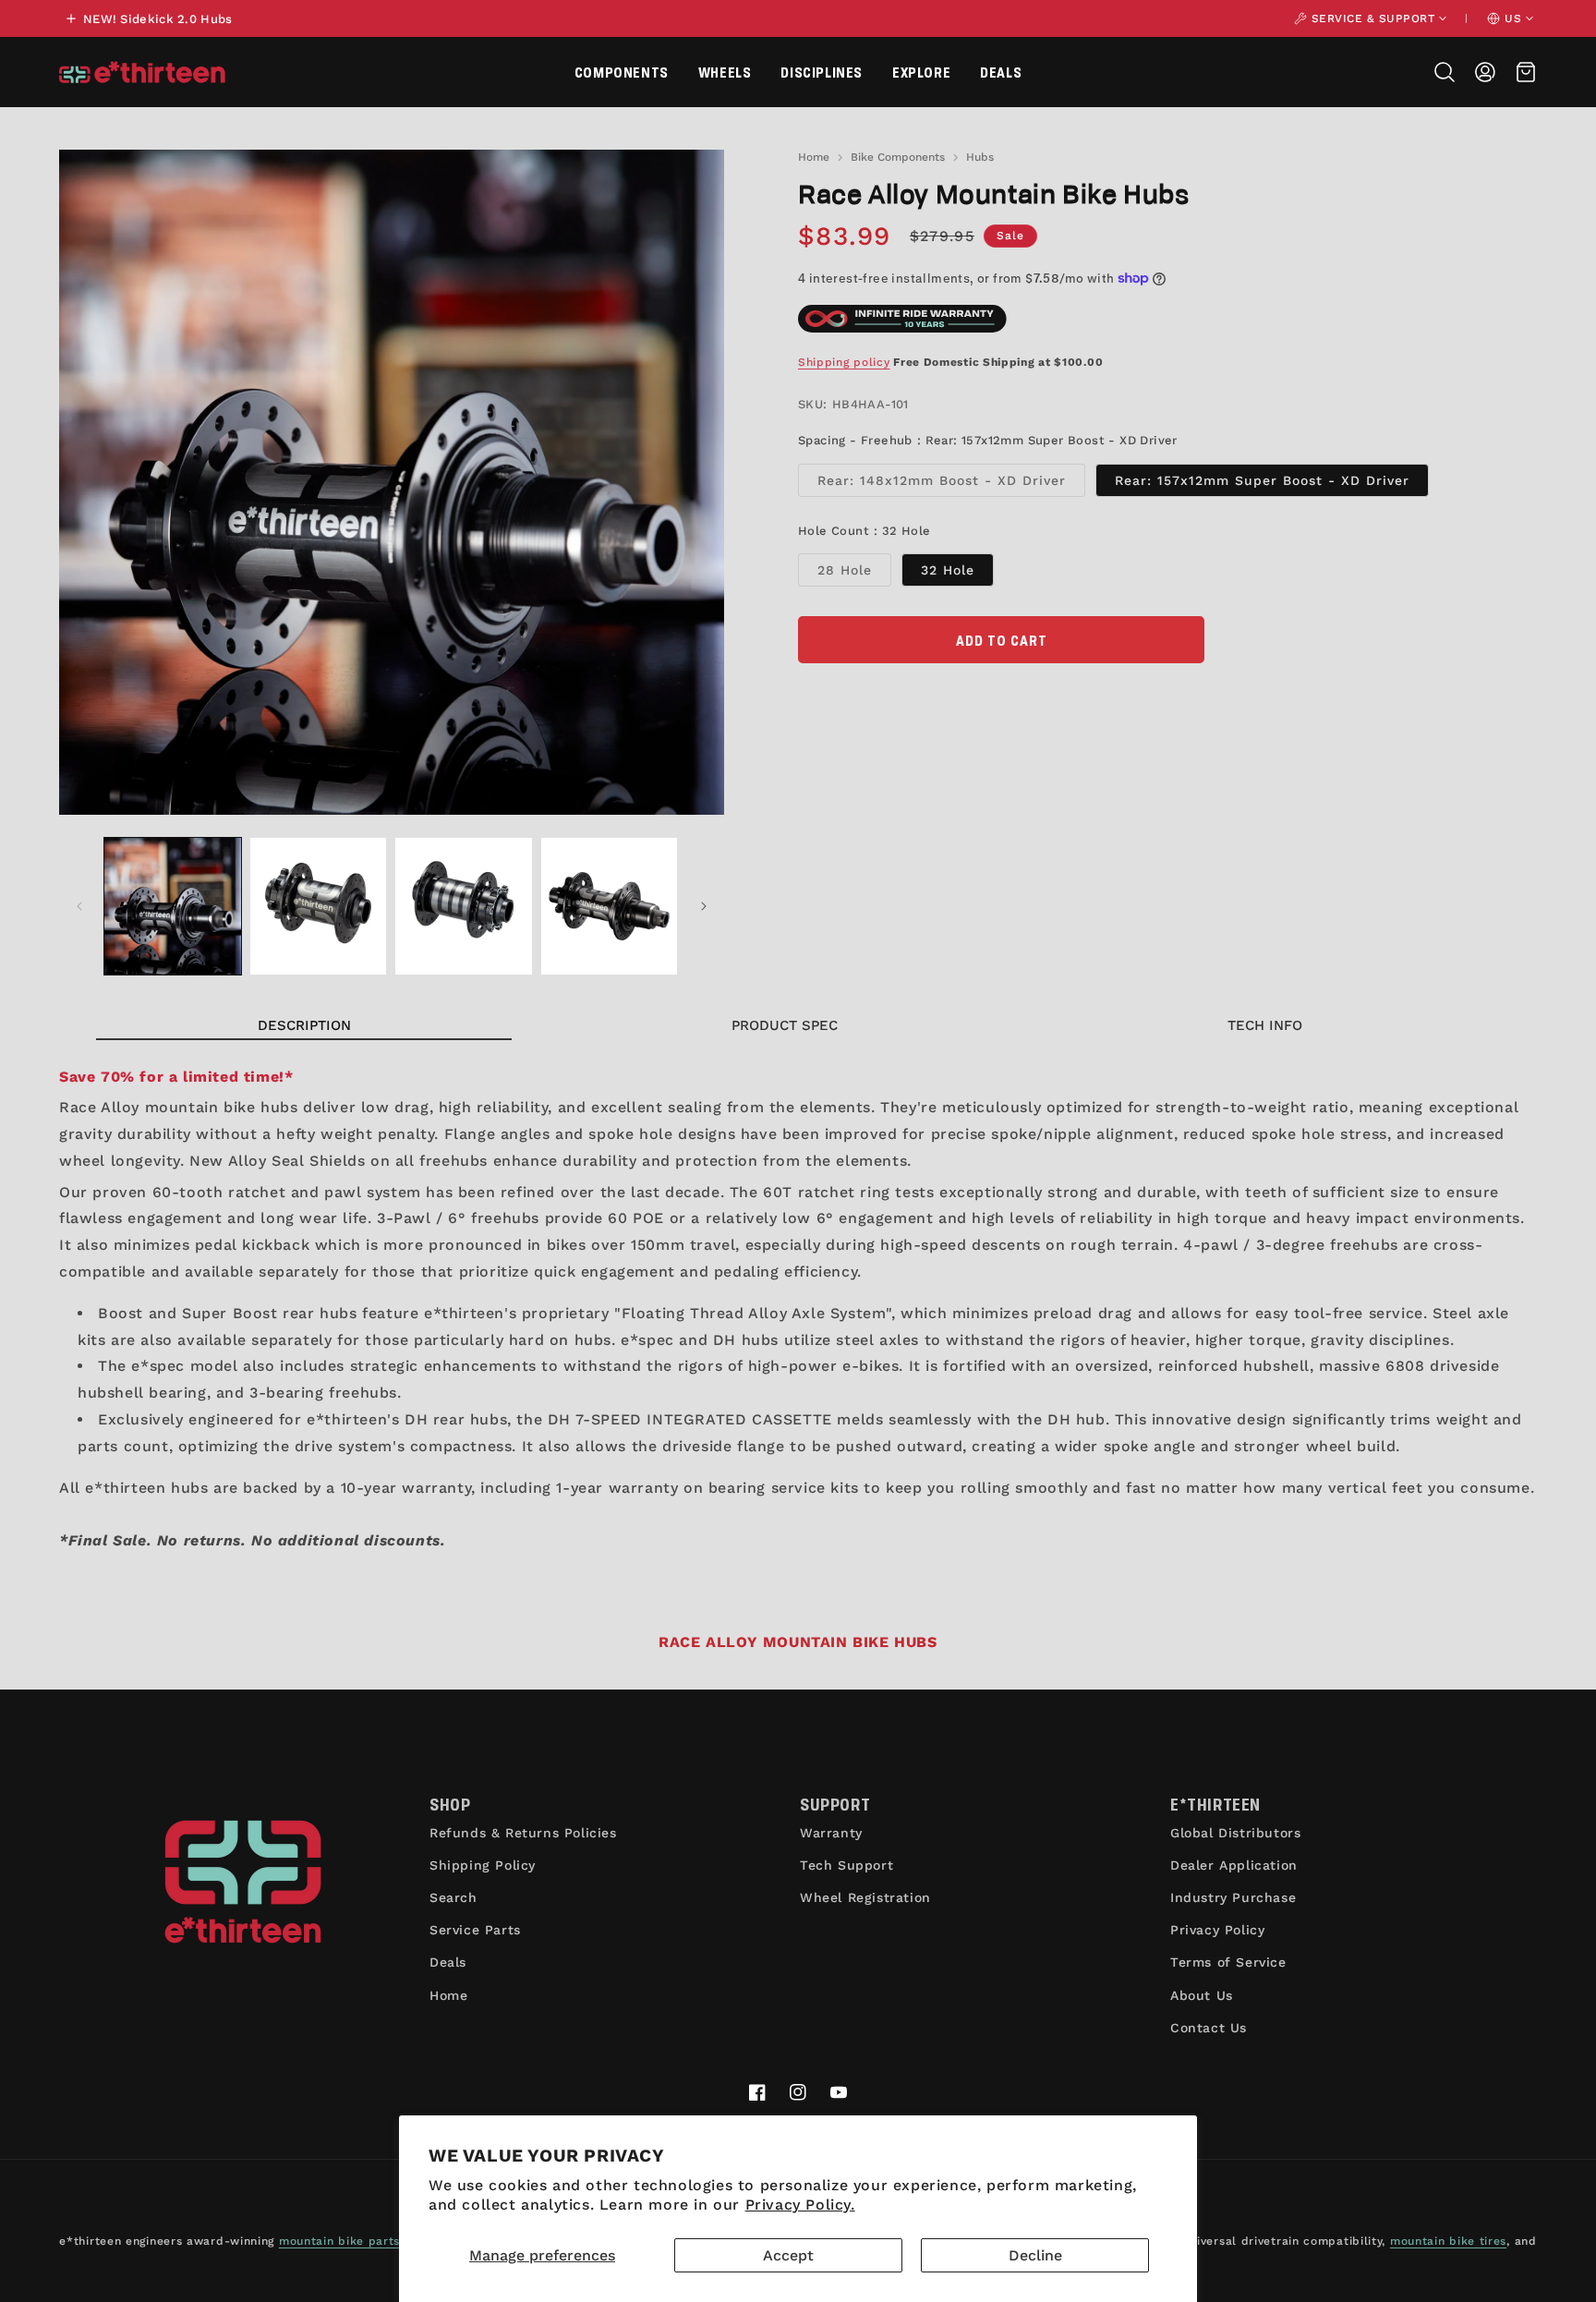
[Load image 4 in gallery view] (610, 906)
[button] (622, 72)
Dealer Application (1234, 1865)
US (1513, 18)
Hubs (980, 157)
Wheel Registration (865, 1897)
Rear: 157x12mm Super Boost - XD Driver (1262, 480)
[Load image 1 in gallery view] (173, 906)
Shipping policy (844, 362)
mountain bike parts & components (384, 2241)
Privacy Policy (1217, 1930)
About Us (1202, 1995)
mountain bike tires (1448, 2241)
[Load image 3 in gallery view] (464, 906)
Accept (788, 2255)
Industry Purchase (1233, 1897)
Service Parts (475, 1930)
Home (814, 157)
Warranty (831, 1833)
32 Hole (948, 570)
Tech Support (846, 1865)
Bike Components (898, 157)
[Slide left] (79, 906)
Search (453, 1897)
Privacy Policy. (800, 2205)
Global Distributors (1235, 1833)
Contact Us (1209, 2028)
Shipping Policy (483, 1865)
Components (622, 72)
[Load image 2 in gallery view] (319, 906)
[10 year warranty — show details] (902, 319)
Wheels (725, 72)
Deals (1001, 72)
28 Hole (854, 574)
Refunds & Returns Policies (523, 1833)
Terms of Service (1228, 1962)
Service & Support (1373, 18)
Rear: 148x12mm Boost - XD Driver (951, 485)
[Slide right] (704, 906)
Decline (1035, 2255)
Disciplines (822, 72)
